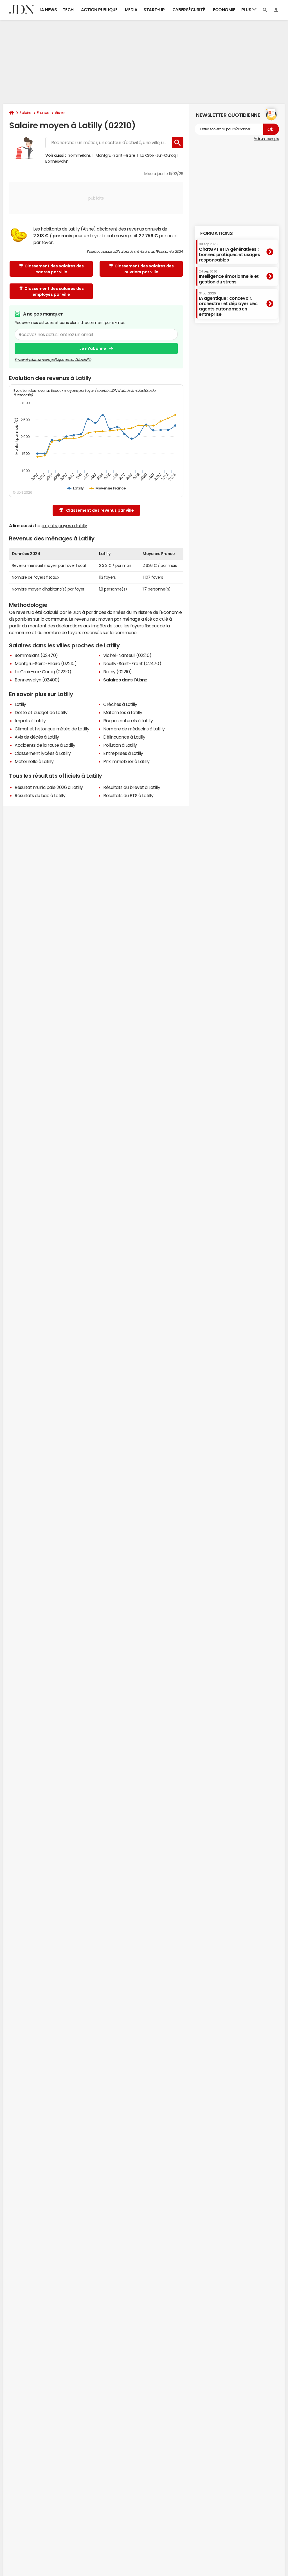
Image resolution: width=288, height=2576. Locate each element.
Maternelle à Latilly (34, 761)
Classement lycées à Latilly (43, 753)
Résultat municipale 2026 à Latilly (49, 787)
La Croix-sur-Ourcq (158, 155)
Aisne (60, 113)
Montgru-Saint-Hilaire (115, 155)
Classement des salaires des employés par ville (54, 291)
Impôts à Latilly (30, 721)
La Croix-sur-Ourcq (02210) (43, 672)
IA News (49, 10)
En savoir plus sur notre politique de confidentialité (53, 360)
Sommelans (80, 155)
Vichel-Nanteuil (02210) (127, 655)
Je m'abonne (93, 348)
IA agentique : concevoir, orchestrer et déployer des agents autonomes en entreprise (228, 304)
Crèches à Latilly (120, 704)
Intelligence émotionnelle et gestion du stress (229, 277)
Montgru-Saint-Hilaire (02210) (46, 663)
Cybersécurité (189, 10)
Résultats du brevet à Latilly (132, 787)
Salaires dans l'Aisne (125, 680)
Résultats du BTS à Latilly (128, 795)
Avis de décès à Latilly (37, 737)
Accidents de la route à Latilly (45, 745)
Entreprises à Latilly (123, 753)
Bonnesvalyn (57, 161)
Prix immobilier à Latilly (126, 761)
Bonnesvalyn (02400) (37, 680)
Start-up (154, 10)
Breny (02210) (118, 672)
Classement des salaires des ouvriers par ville (144, 269)
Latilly (20, 704)
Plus (247, 10)
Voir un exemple (266, 139)
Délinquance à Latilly (124, 737)
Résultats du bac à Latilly (40, 795)
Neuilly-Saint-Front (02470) (132, 663)
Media (131, 10)
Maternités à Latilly (123, 712)
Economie (224, 10)
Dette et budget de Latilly (41, 712)
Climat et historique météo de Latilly (52, 729)
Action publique (99, 10)
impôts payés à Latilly (65, 526)
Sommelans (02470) (36, 655)
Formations (216, 233)
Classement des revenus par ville (100, 510)
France (43, 113)
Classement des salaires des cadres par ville (54, 269)
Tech (68, 10)
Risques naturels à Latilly (128, 721)
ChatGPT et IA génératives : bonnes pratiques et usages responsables (229, 252)
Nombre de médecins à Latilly (134, 729)
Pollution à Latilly (120, 745)
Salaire (25, 113)
